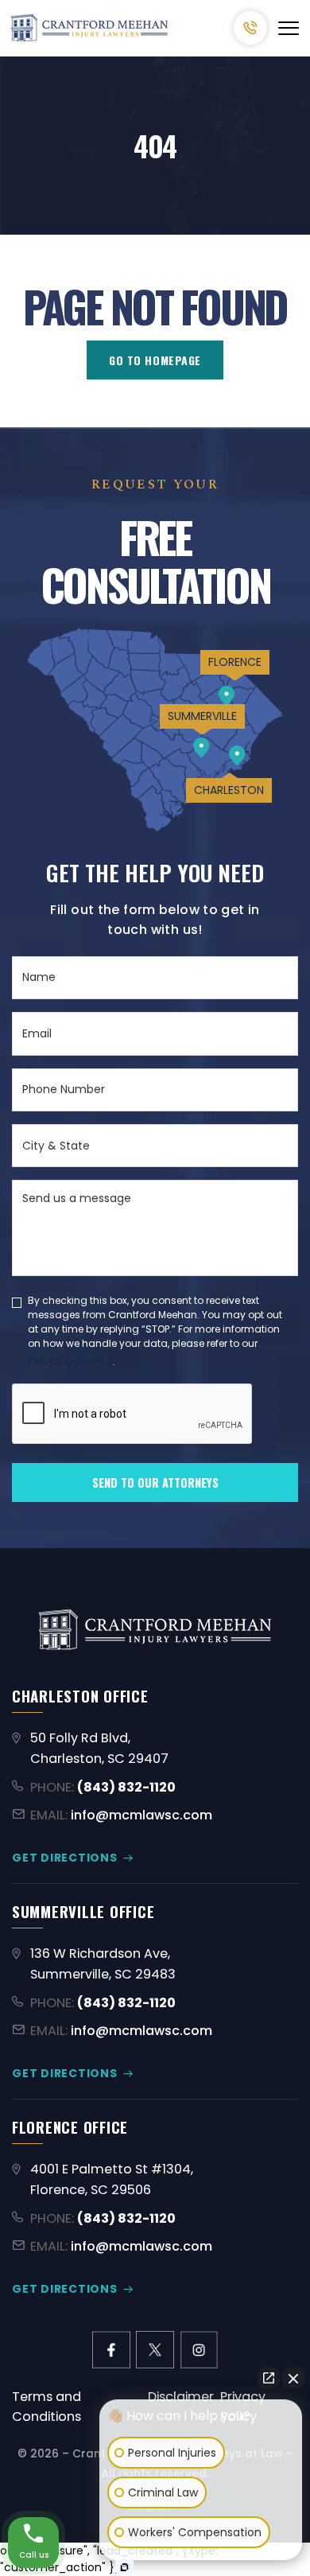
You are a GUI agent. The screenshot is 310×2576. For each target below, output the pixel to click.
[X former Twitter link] (155, 2350)
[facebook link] (111, 2350)
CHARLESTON (229, 790)
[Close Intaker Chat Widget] (293, 2378)
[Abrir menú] (289, 28)
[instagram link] (199, 2350)
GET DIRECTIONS (65, 1858)
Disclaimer (181, 2397)
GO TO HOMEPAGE (155, 360)
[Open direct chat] (269, 2378)
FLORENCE (235, 662)
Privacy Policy (70, 1361)
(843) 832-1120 (250, 28)
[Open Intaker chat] (124, 2567)
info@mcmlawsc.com (141, 1815)
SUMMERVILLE (202, 716)
